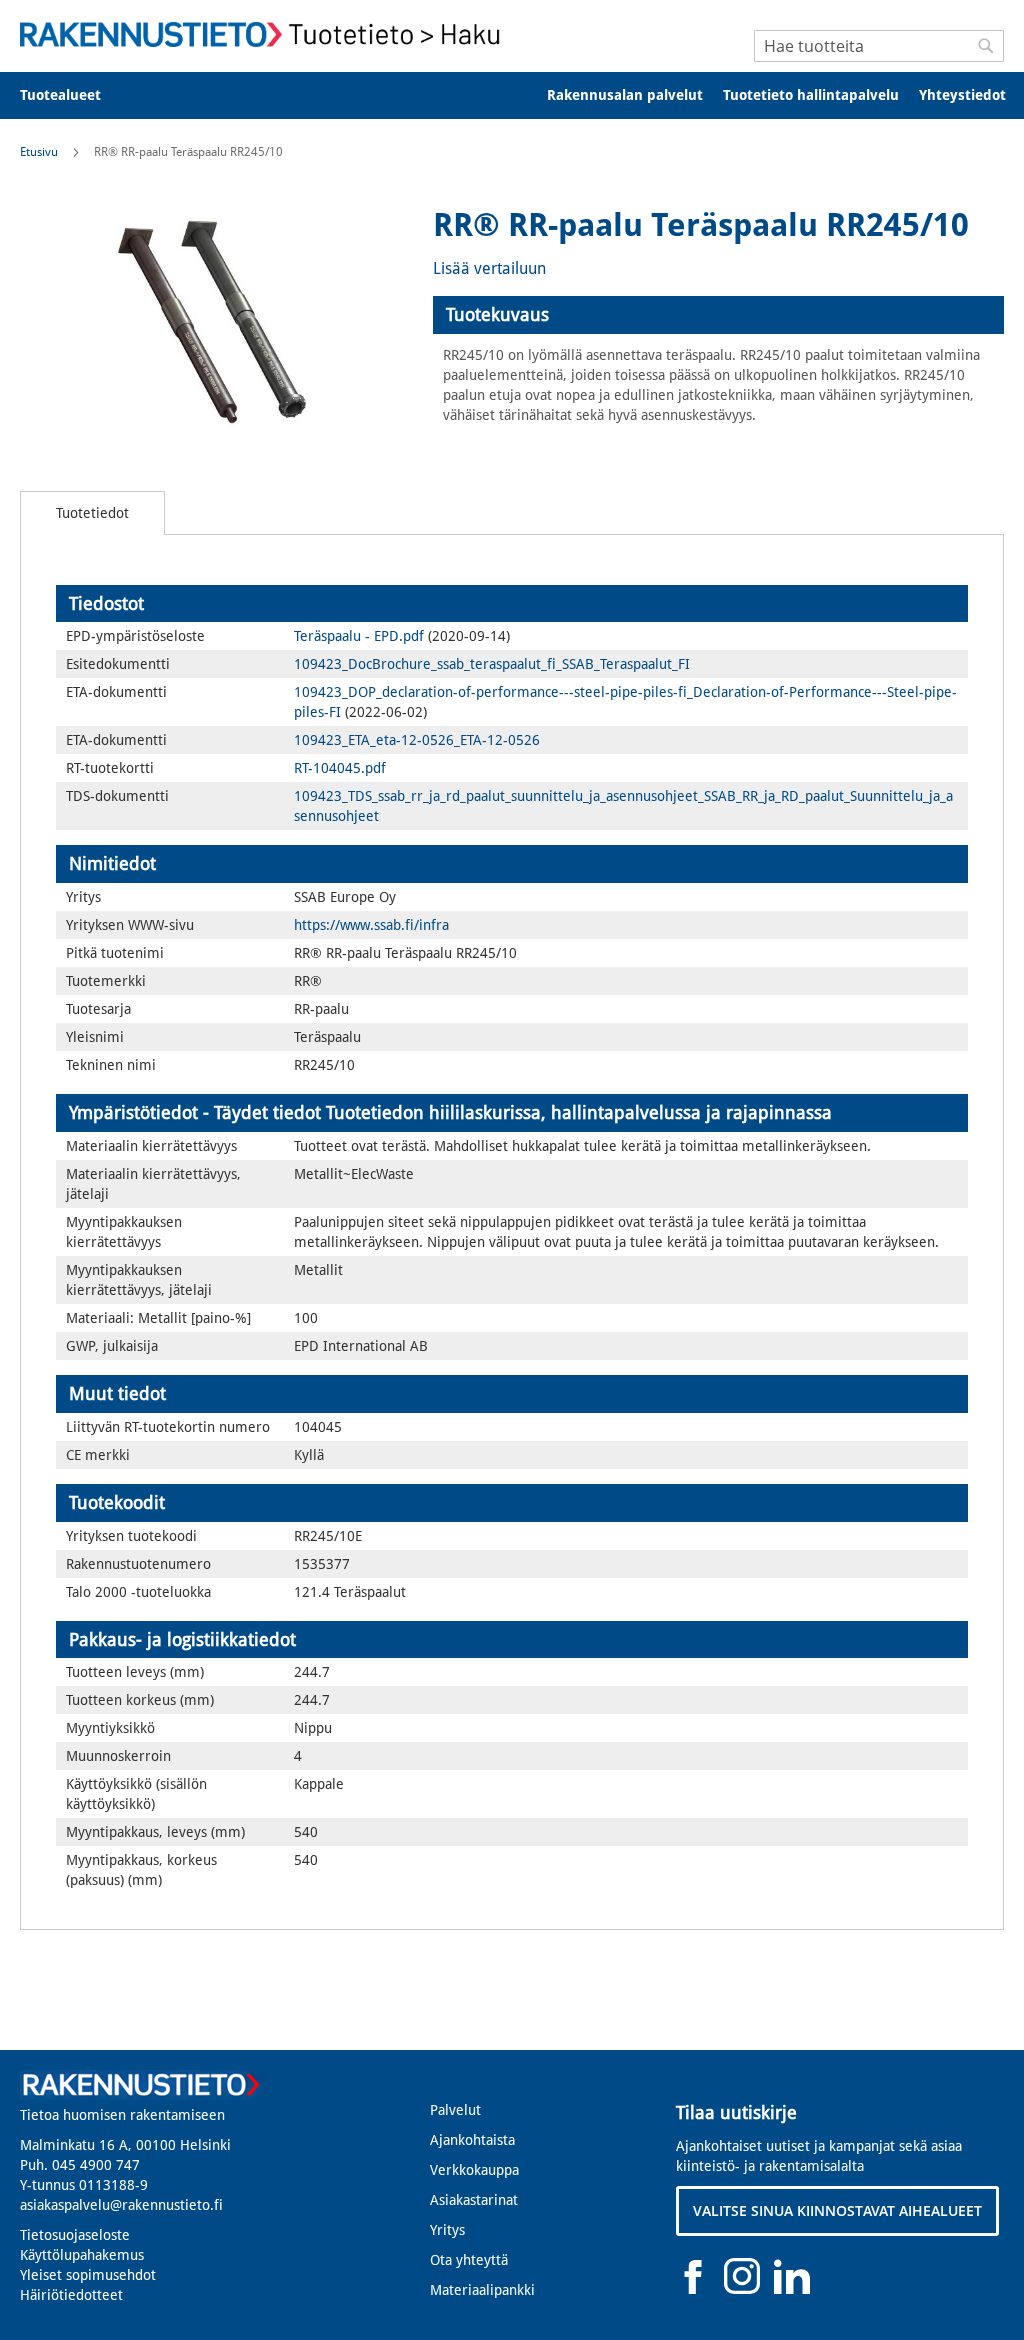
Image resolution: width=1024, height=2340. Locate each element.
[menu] (512, 95)
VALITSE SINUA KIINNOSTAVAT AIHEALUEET (837, 2210)
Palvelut (455, 2110)
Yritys (447, 2230)
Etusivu (39, 152)
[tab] (718, 315)
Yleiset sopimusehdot (88, 2275)
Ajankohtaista (472, 2140)
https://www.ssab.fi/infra (371, 925)
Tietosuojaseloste (75, 2235)
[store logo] (266, 34)
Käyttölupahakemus (82, 2255)
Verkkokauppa (474, 2170)
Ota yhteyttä (469, 2260)
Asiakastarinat (474, 2200)
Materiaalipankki (482, 2290)
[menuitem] (73, 95)
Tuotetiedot (92, 513)
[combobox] (879, 46)
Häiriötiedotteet (71, 2295)
